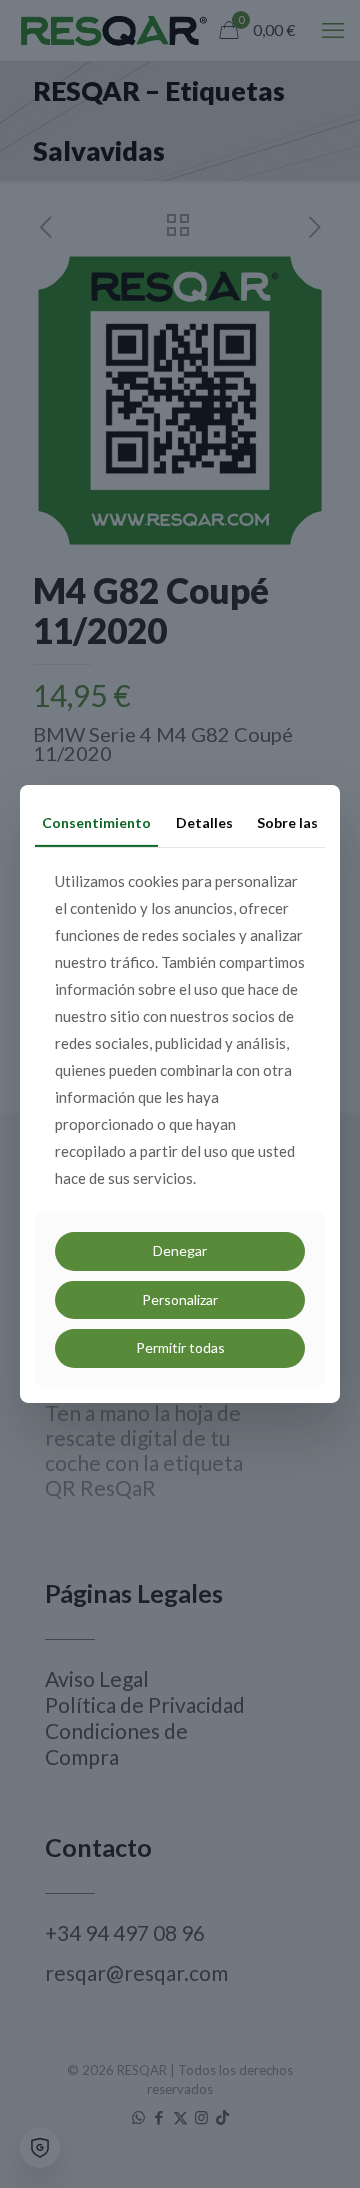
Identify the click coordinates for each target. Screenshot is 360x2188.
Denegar (180, 1250)
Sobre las (287, 822)
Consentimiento (96, 822)
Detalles (204, 822)
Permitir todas (180, 1347)
